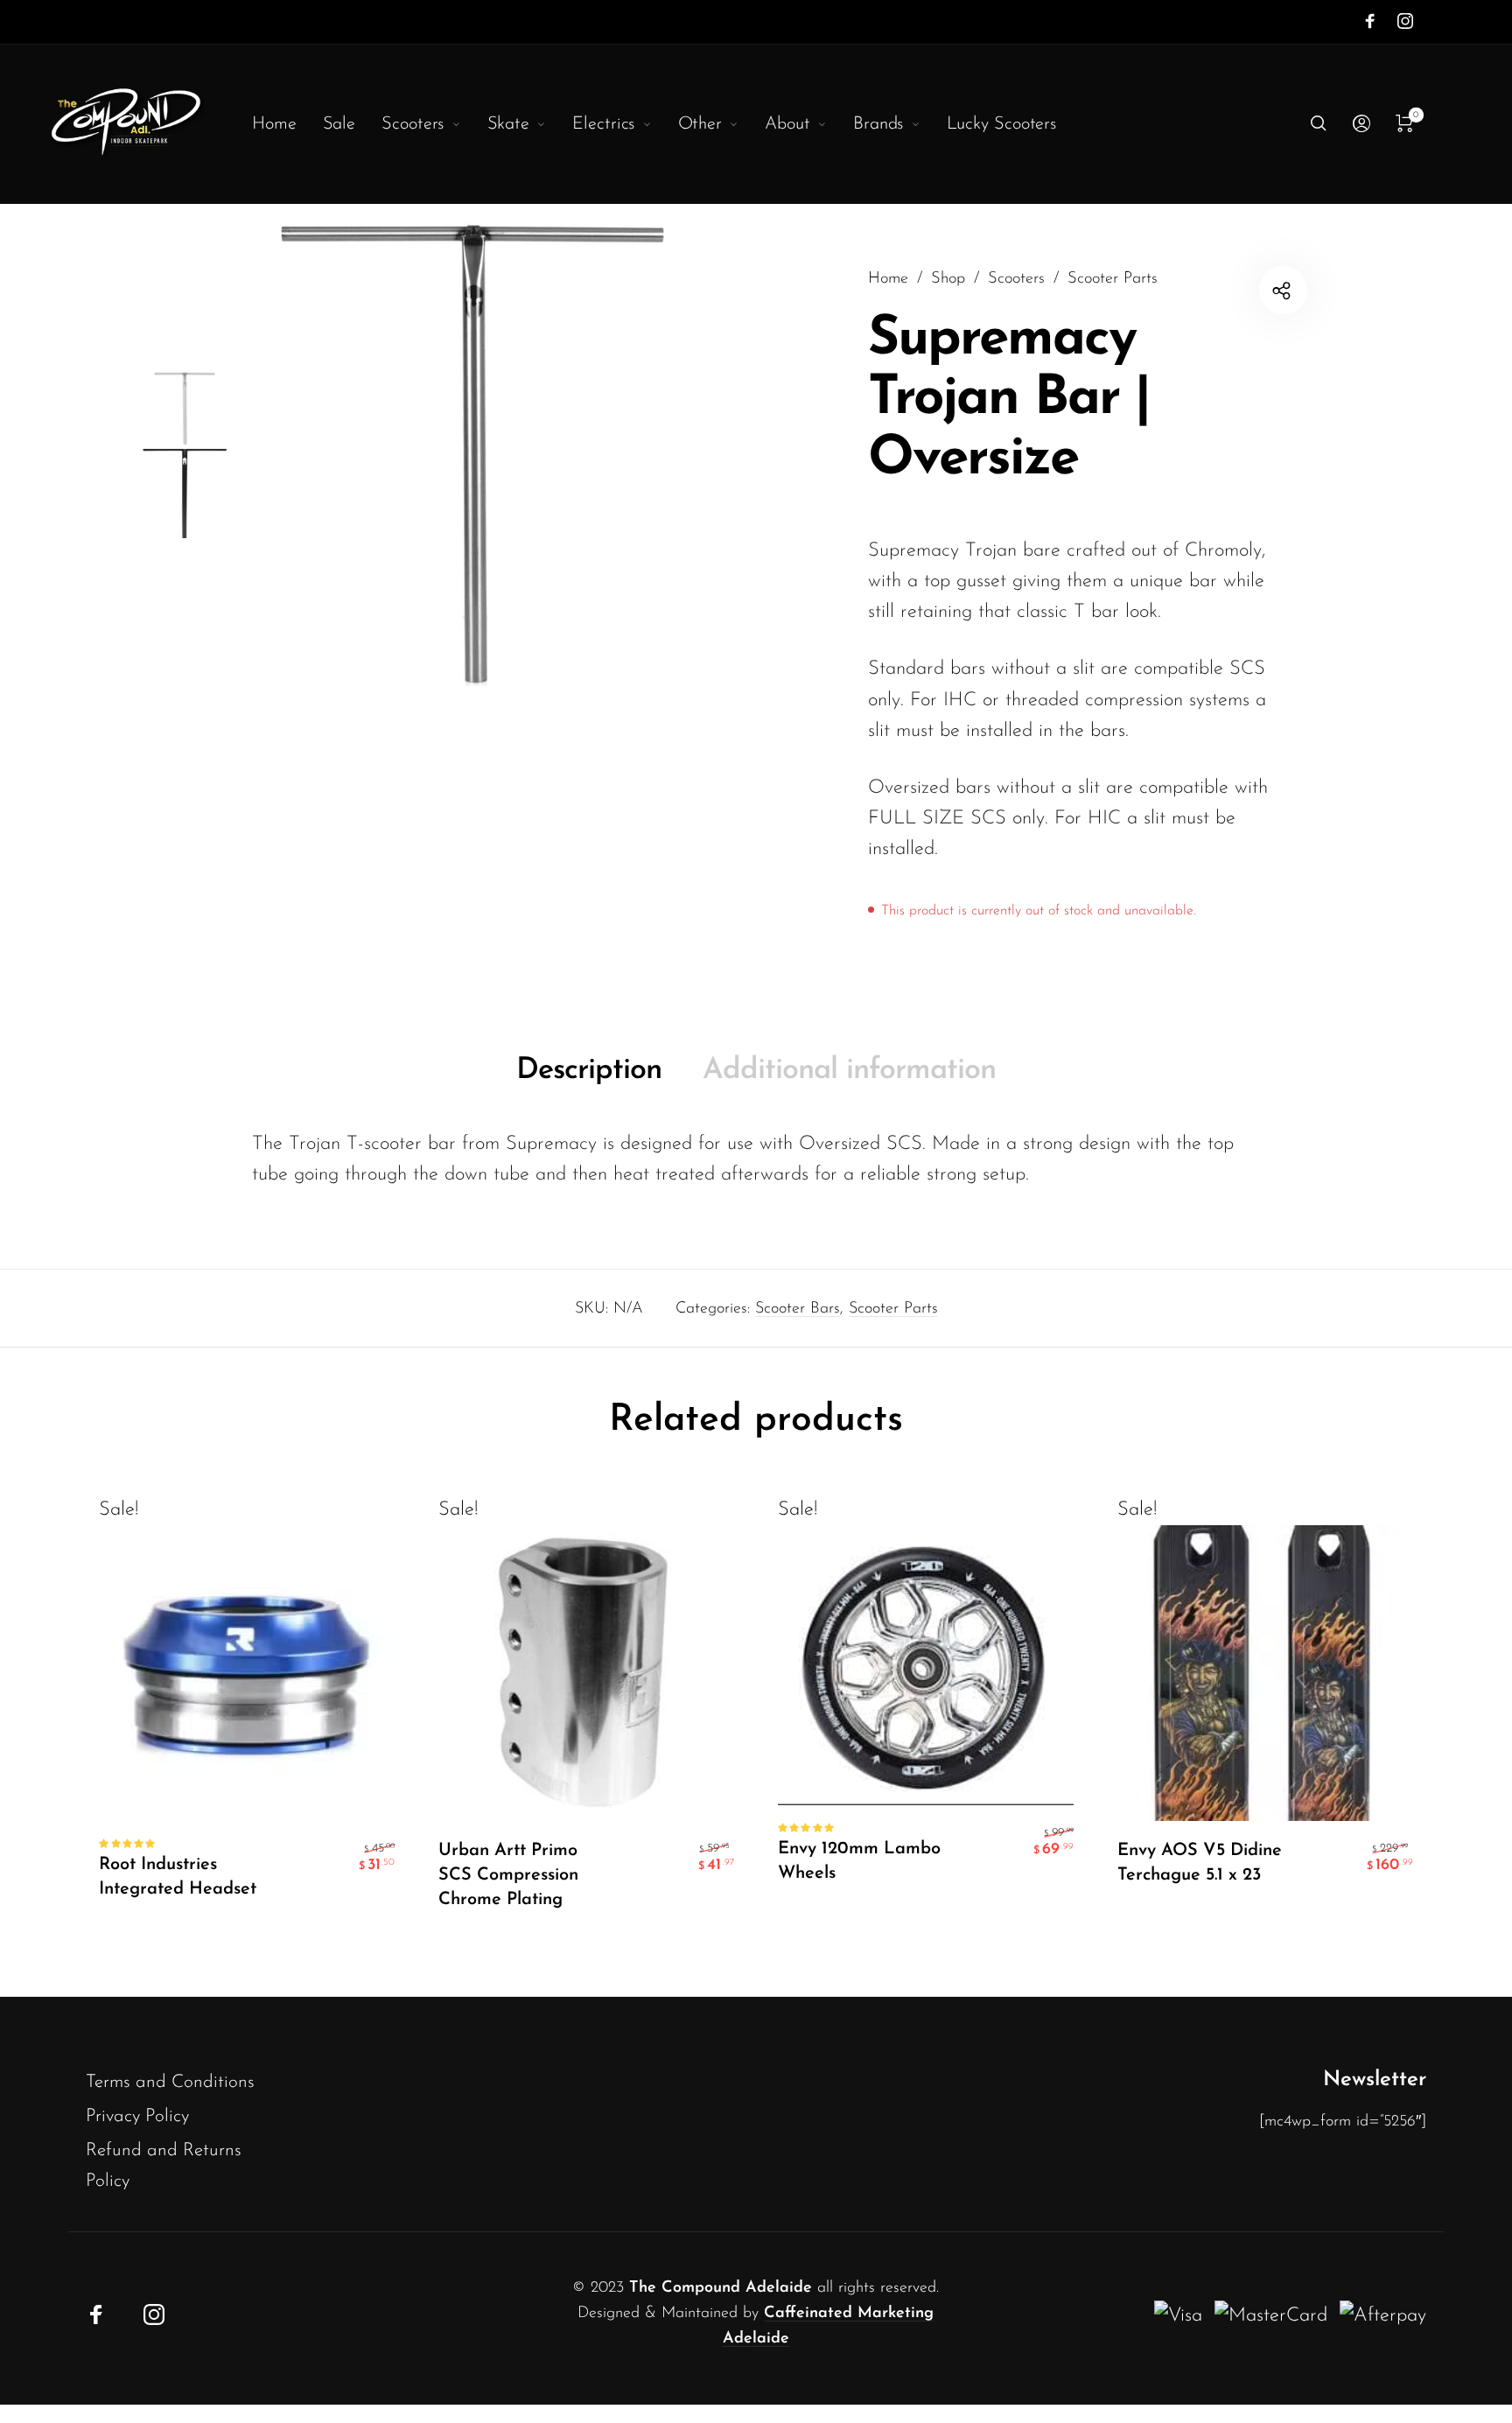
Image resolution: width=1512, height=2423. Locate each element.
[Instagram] (1405, 21)
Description (589, 1071)
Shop (948, 279)
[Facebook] (1370, 21)
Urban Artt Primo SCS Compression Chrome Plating (508, 1875)
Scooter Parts (1113, 279)
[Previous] (273, 455)
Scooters (1016, 279)
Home (888, 279)
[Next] (701, 455)
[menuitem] (287, 124)
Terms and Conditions (170, 2082)
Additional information (849, 1071)
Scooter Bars (798, 1309)
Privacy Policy (137, 2116)
